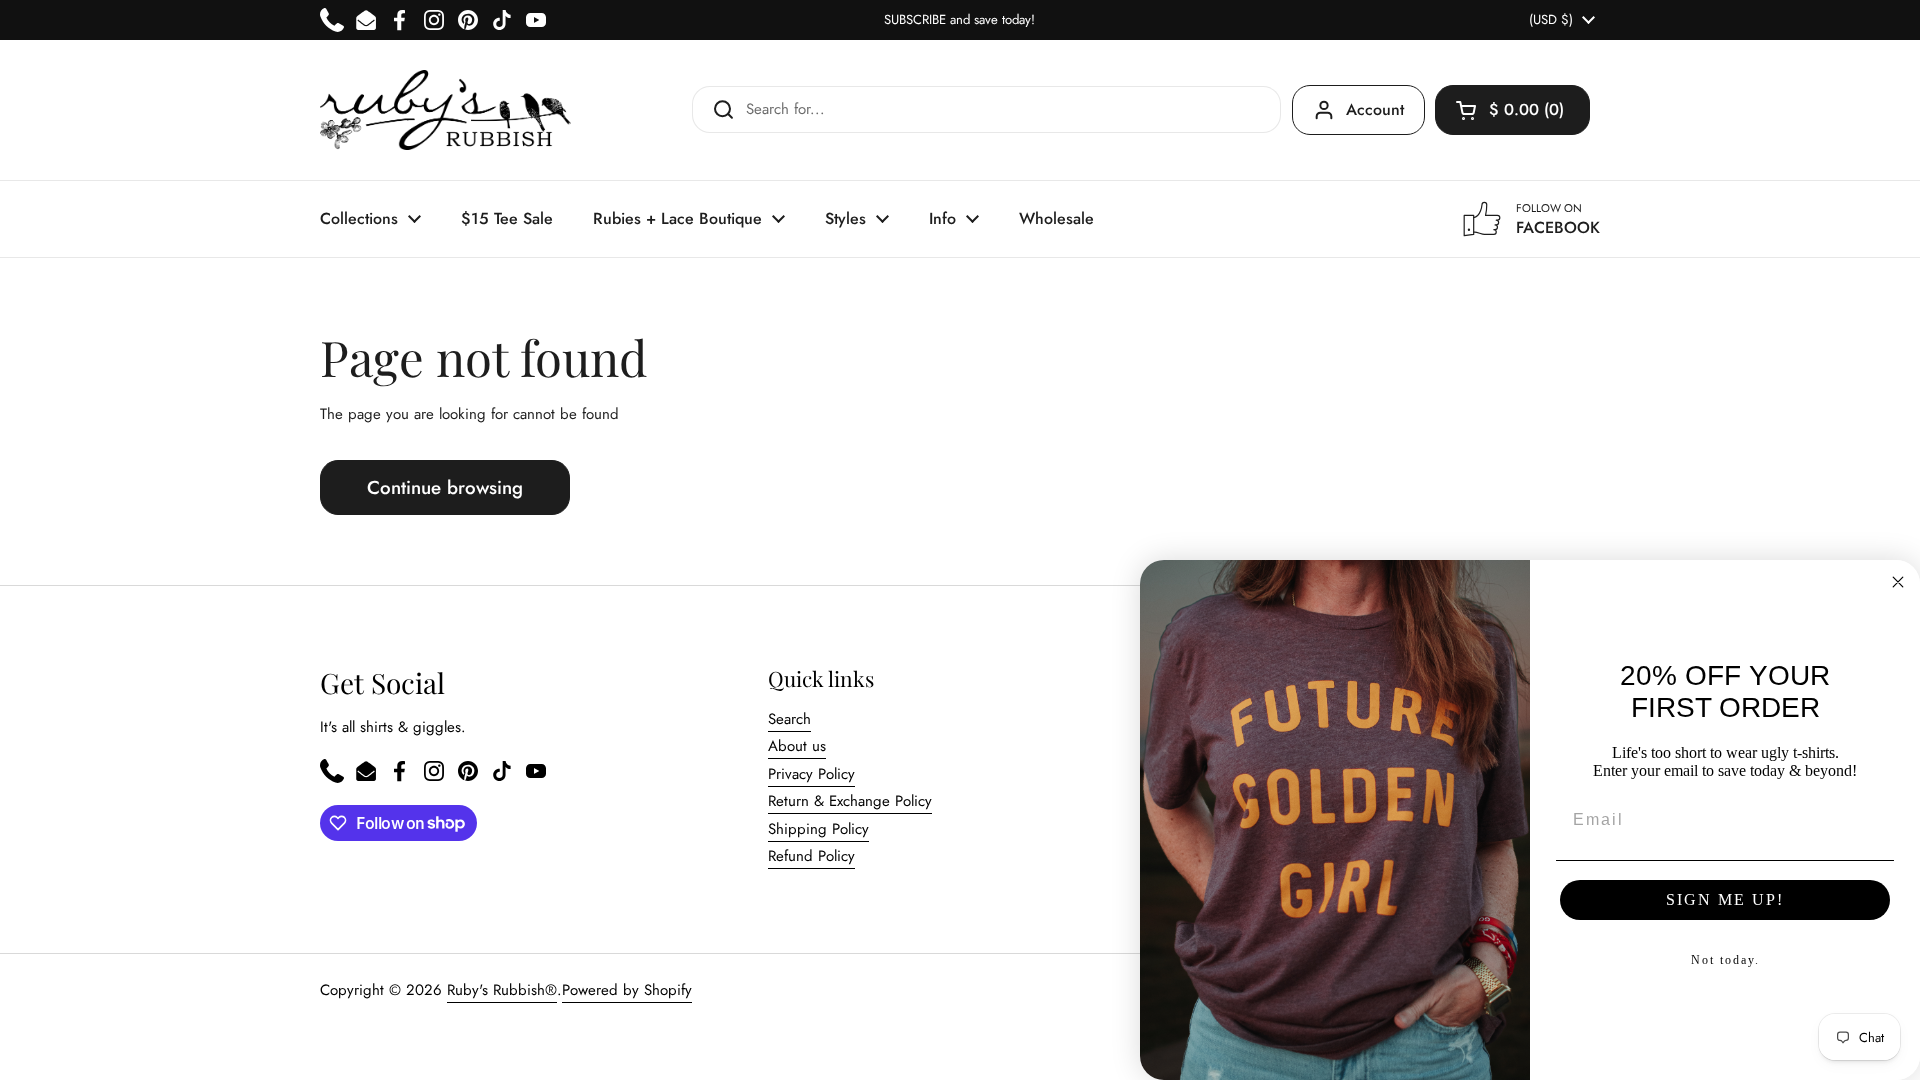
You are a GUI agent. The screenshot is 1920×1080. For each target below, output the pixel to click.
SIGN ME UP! (1725, 899)
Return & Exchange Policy (850, 801)
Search (789, 719)
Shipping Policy (818, 829)
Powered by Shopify (627, 990)
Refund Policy (811, 856)
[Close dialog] (1898, 582)
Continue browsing (445, 487)
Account (1375, 109)
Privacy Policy (811, 774)
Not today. (1725, 960)
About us (797, 746)
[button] (1512, 110)
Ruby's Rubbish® (502, 990)
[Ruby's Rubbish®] (445, 110)
